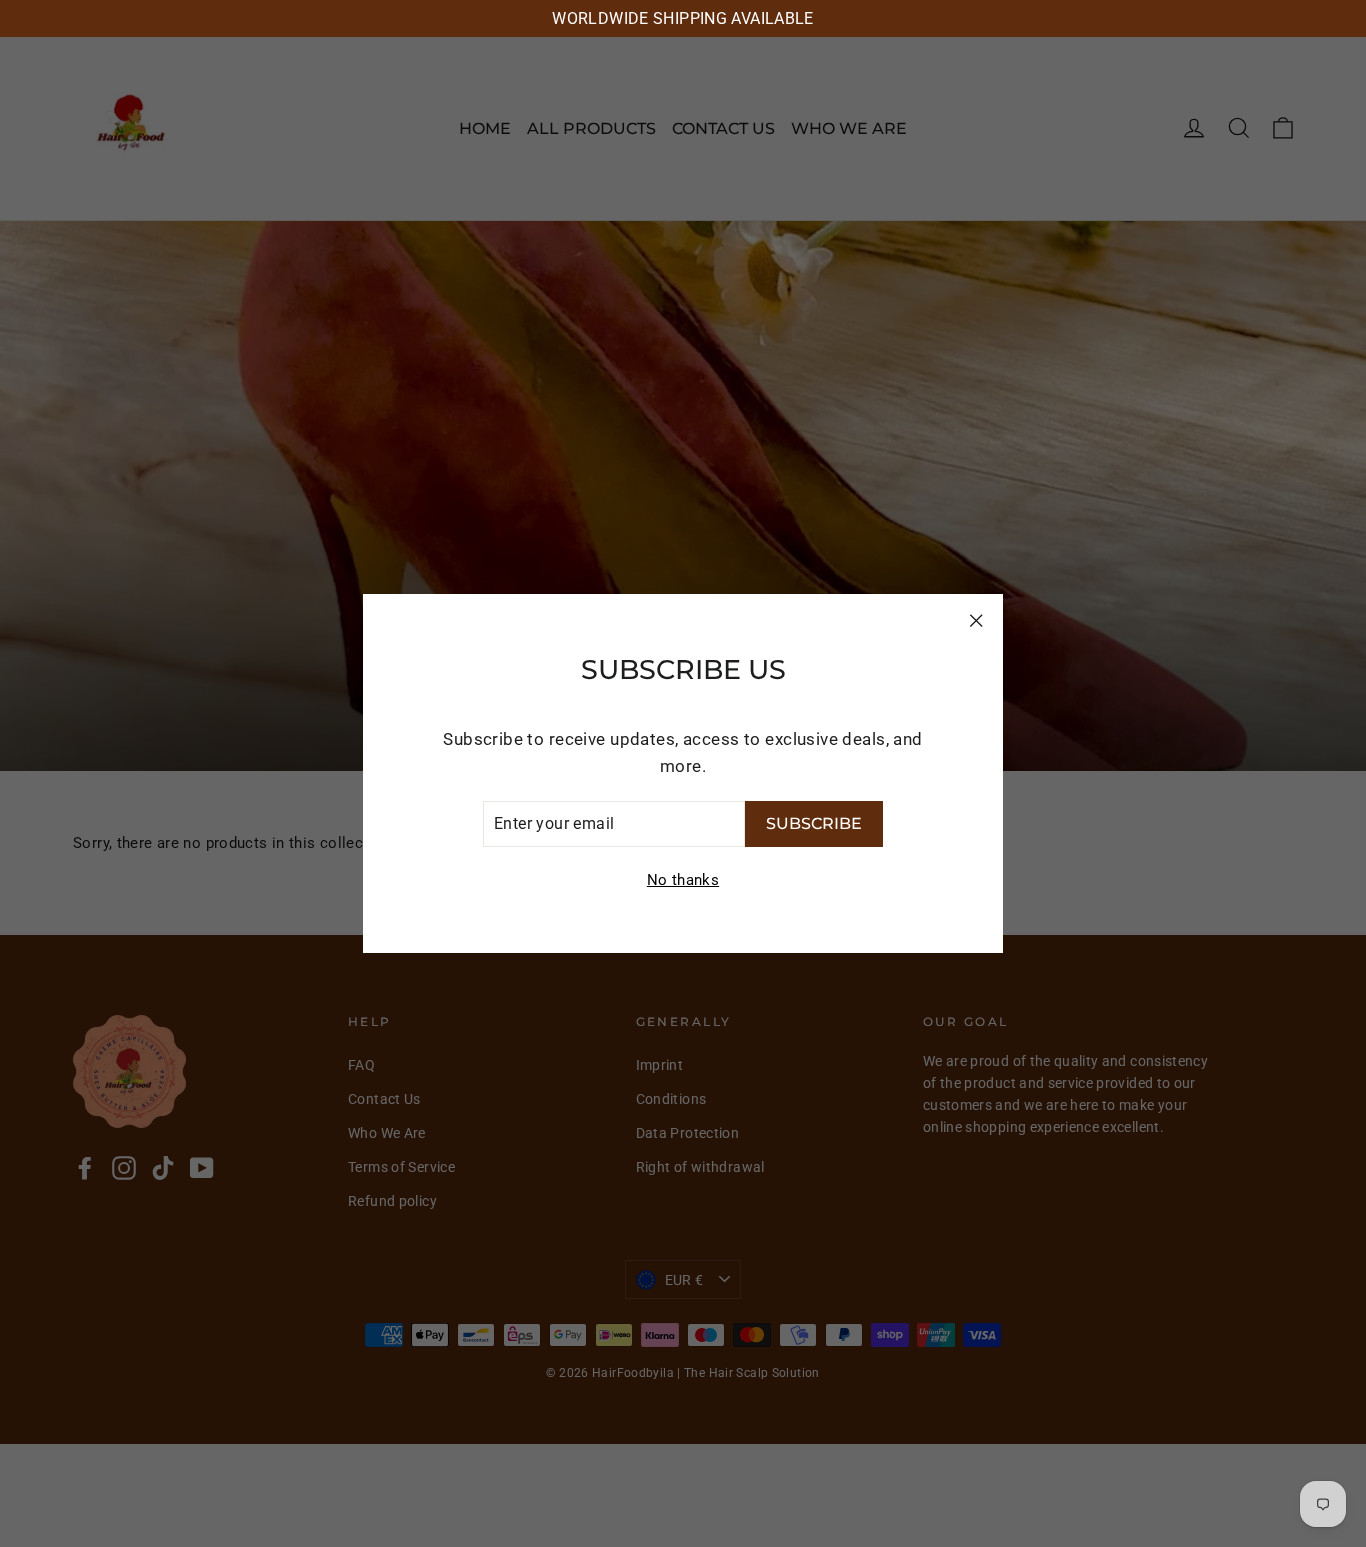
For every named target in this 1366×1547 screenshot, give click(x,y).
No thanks (683, 880)
